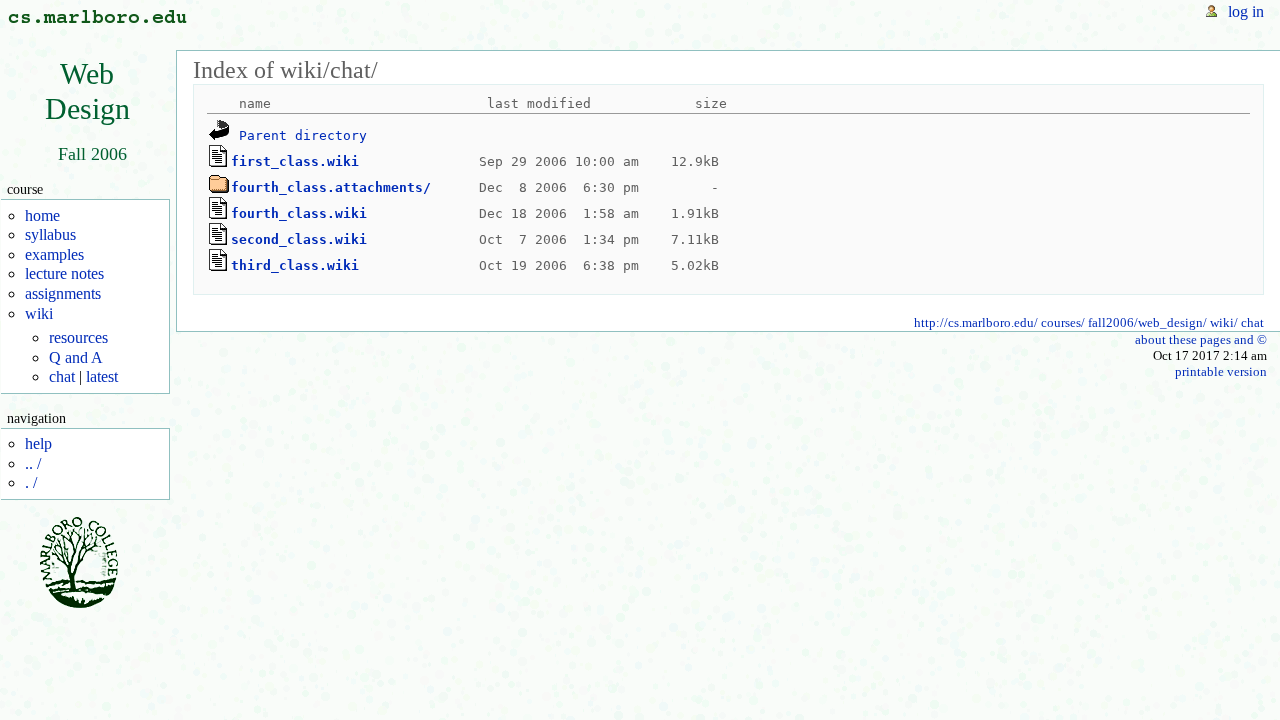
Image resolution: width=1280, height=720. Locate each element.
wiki (39, 313)
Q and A (76, 357)
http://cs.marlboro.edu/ (976, 322)
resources (78, 337)
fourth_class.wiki (299, 212)
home (42, 215)
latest (102, 376)
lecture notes (64, 273)
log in (1246, 11)
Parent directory (303, 134)
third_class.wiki (295, 264)
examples (54, 254)
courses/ (1063, 322)
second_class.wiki (299, 238)
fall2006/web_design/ (1147, 322)
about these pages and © (1201, 339)
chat (62, 376)
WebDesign (87, 91)
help (38, 443)
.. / (33, 463)
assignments (63, 293)
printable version (1221, 371)
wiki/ (1224, 322)
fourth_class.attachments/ (331, 186)
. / (31, 482)
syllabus (50, 234)
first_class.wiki (295, 160)
